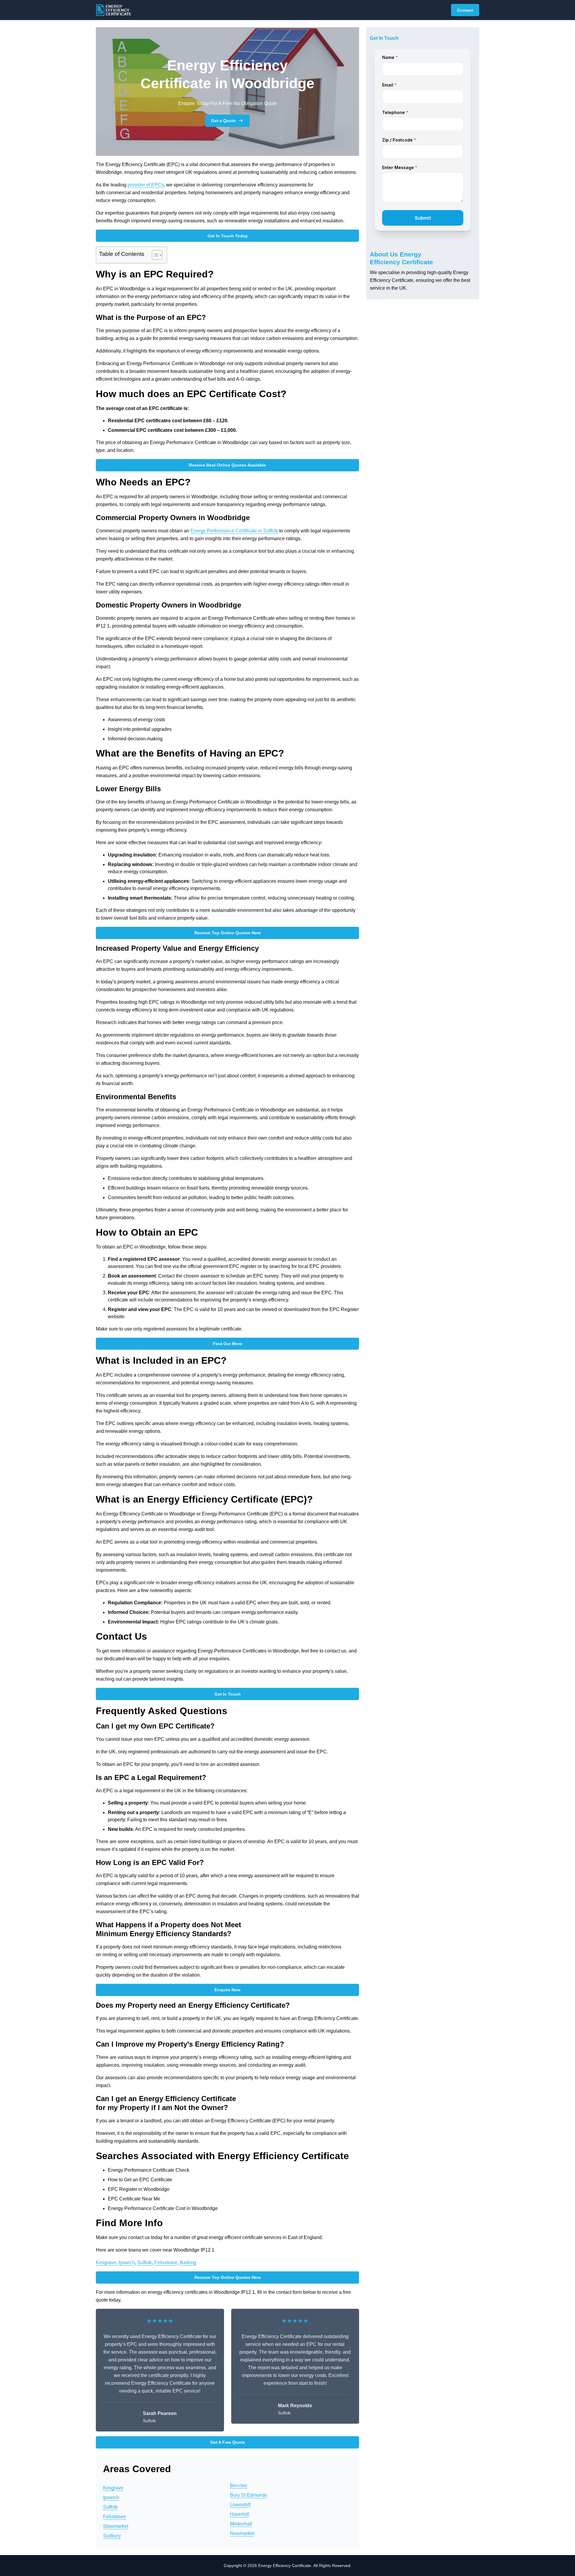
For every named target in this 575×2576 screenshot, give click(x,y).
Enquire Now (227, 1990)
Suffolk (144, 2263)
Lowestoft (240, 2505)
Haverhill (240, 2514)
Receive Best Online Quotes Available (227, 465)
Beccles (239, 2485)
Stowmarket (116, 2526)
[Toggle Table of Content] (154, 255)
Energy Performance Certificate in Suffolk (234, 531)
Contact (465, 10)
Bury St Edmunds (249, 2495)
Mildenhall (241, 2524)
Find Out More (228, 1344)
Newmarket (242, 2533)
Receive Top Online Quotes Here (228, 933)
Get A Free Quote (228, 2442)
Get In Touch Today (228, 236)
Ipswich (127, 2263)
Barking (188, 2263)
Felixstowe (166, 2263)
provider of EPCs (146, 185)
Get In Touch (228, 1694)
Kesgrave (106, 2263)
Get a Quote (223, 121)
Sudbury (112, 2536)
